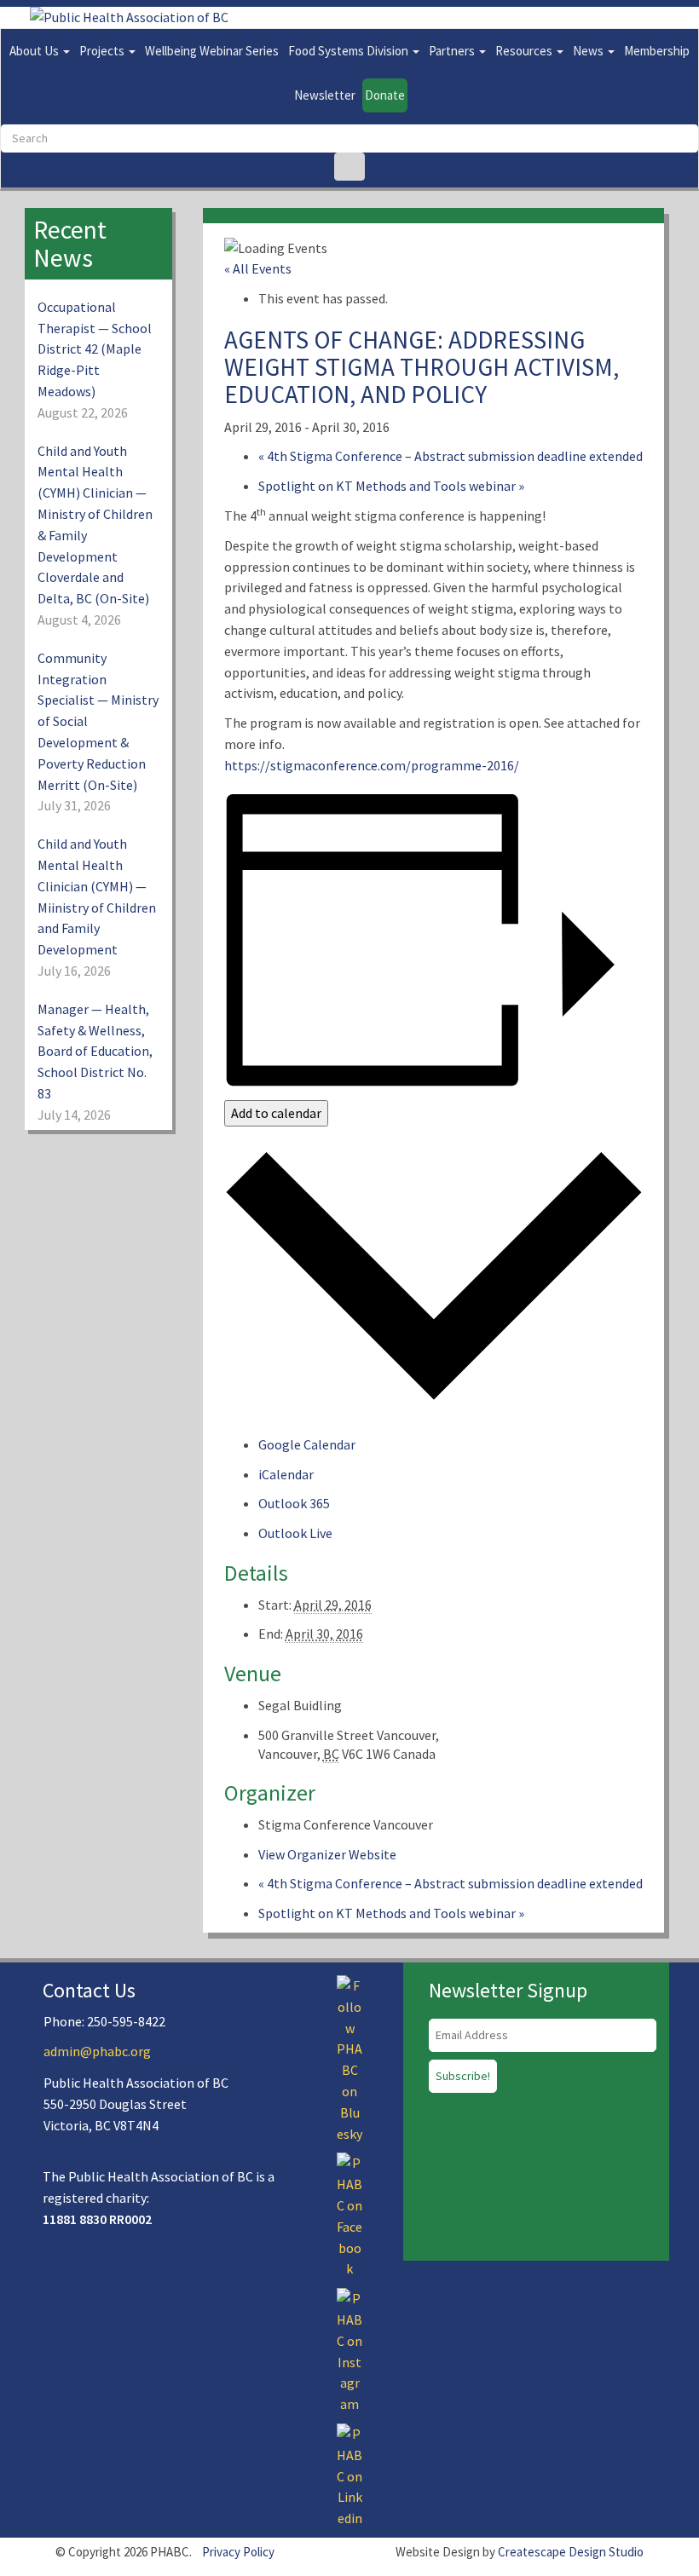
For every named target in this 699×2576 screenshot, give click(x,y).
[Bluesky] (349, 2058)
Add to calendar (276, 1113)
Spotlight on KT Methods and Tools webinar (391, 486)
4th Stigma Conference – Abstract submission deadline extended (451, 456)
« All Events (258, 268)
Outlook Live (295, 1533)
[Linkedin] (349, 2475)
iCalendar (286, 1474)
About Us (35, 51)
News (589, 51)
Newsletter (325, 95)
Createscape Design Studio (571, 2552)
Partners (453, 51)
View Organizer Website (327, 1854)
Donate (385, 95)
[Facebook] (349, 2215)
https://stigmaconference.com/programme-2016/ (372, 765)
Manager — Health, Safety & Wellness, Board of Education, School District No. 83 (95, 1051)
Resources (525, 51)
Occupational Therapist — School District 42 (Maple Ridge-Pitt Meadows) (95, 349)
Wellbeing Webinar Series (212, 51)
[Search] (349, 167)
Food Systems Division (349, 51)
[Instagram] (349, 2349)
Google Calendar (307, 1444)
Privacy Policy (238, 2552)
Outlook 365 (294, 1503)
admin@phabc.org (97, 2051)
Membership (657, 51)
